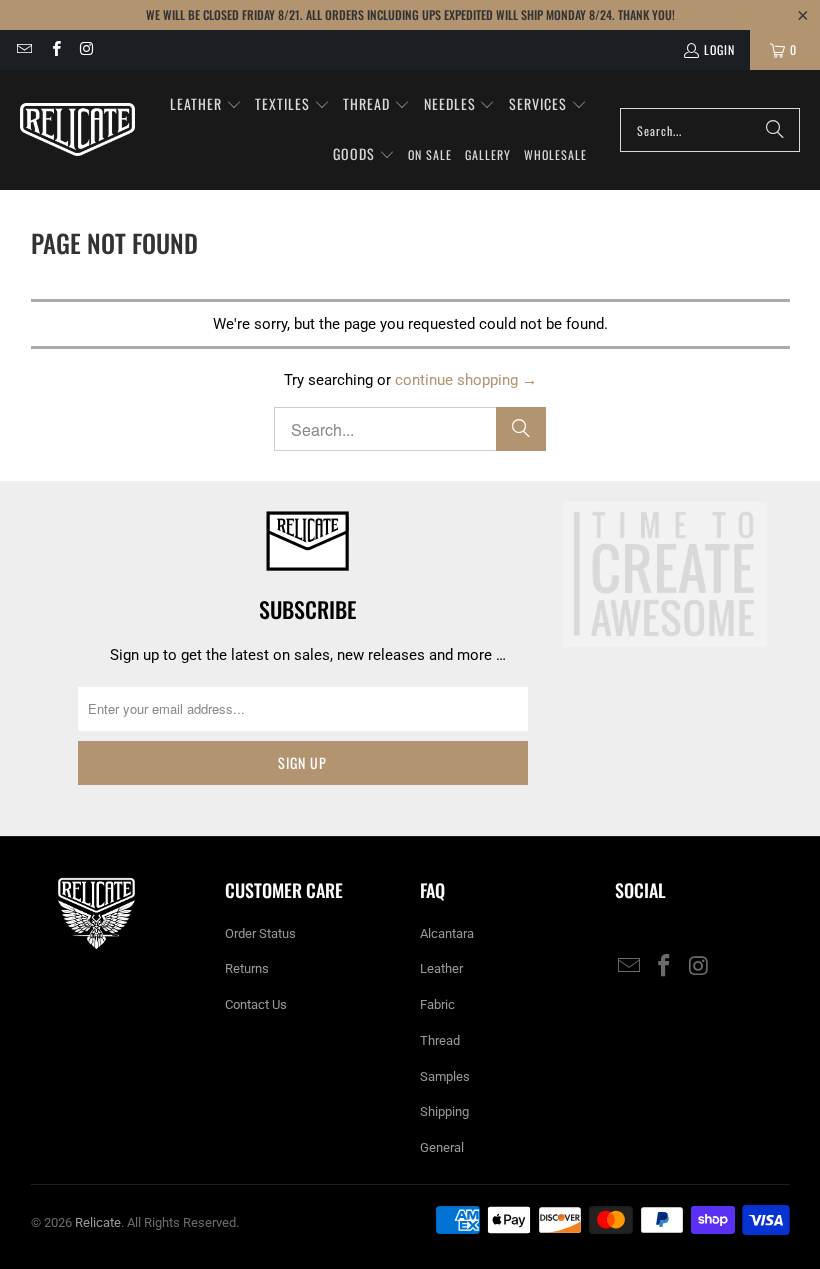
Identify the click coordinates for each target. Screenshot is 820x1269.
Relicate (98, 1222)
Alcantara (447, 933)
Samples (445, 1076)
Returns (247, 968)
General (442, 1147)
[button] (206, 105)
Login (719, 49)
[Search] (775, 130)
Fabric (437, 1004)
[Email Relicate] (23, 49)
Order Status (260, 933)
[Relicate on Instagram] (86, 49)
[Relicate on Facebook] (54, 49)
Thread (440, 1040)
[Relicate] (77, 129)
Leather (441, 968)
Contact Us (256, 1004)
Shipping (444, 1111)
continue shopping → (466, 380)
